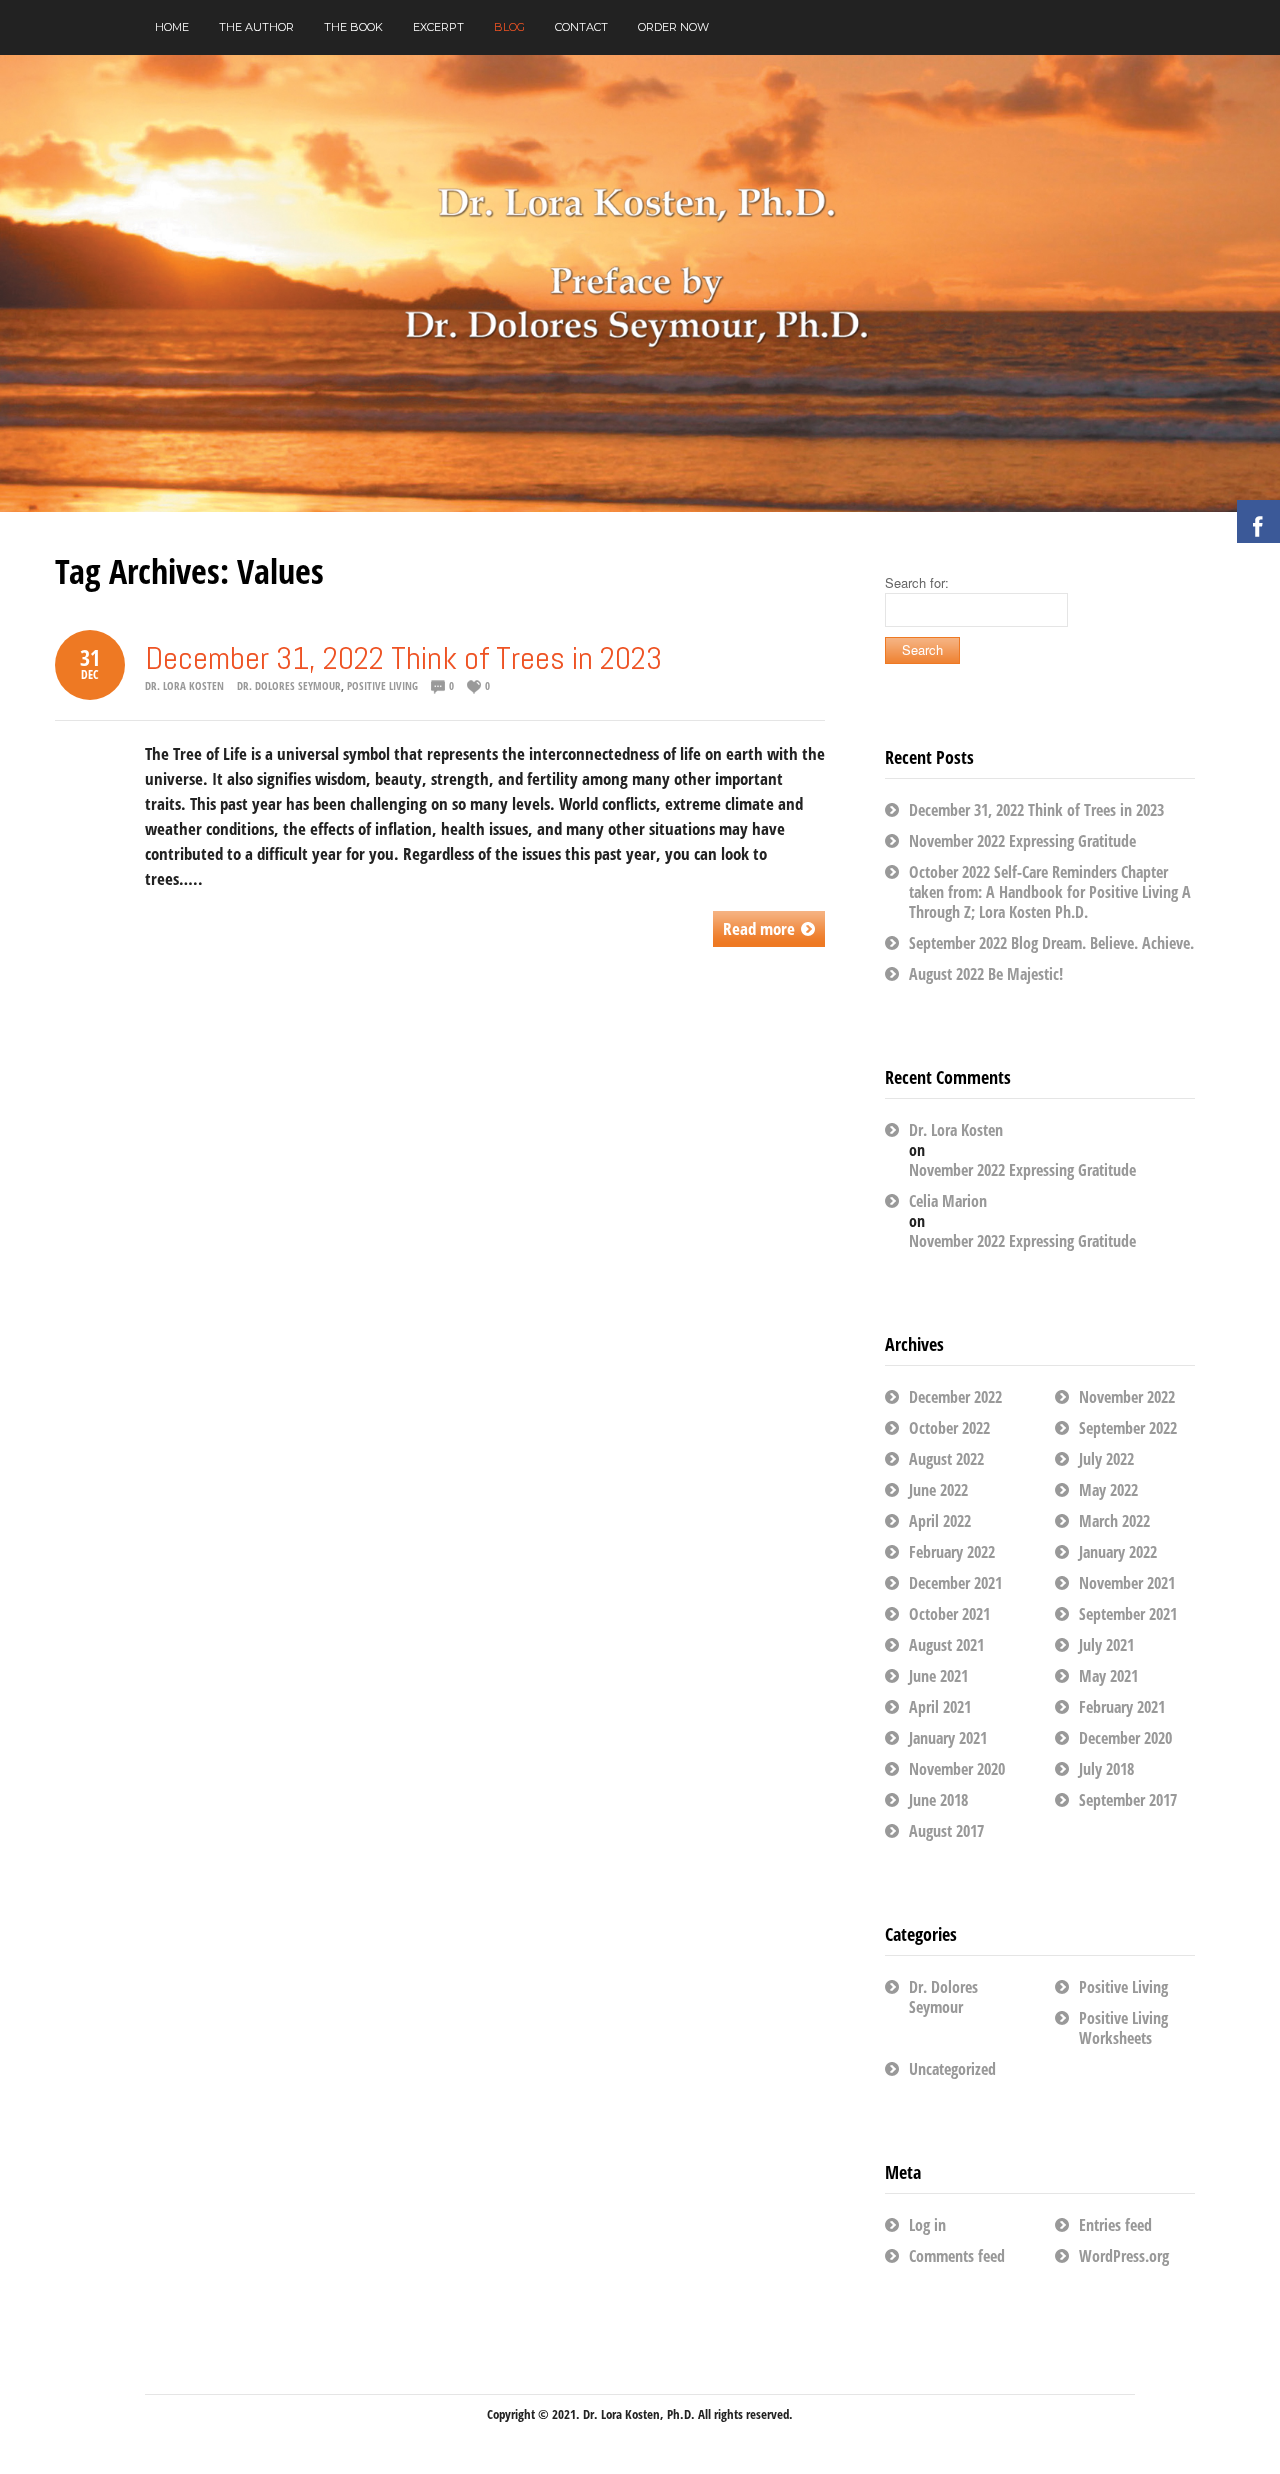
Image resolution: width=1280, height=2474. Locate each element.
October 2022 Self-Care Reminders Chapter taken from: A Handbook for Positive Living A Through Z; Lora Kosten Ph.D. (1050, 892)
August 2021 (946, 1645)
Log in (927, 2225)
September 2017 (1128, 1800)
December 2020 (1125, 1738)
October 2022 (949, 1428)
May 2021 (1108, 1676)
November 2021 (1127, 1583)
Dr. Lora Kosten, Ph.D (637, 2414)
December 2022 (955, 1397)
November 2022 (1127, 1397)
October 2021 (949, 1614)
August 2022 (946, 1459)
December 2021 (955, 1583)
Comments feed (957, 2256)
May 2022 (1108, 1490)
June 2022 (938, 1490)
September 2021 (1128, 1614)
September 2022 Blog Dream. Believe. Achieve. (1051, 943)
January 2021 (948, 1738)
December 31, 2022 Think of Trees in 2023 (403, 658)
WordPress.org (1124, 2256)
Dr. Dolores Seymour (289, 685)
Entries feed (1115, 2225)
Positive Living (382, 685)
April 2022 (940, 1521)
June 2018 (938, 1800)
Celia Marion (948, 1201)
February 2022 (952, 1552)
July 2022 (1106, 1459)
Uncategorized (952, 2069)
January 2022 (1118, 1552)
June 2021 (938, 1676)
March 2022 (1114, 1521)
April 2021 (940, 1707)
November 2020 (957, 1769)
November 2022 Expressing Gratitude (1022, 841)
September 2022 (1128, 1428)
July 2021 (1106, 1645)
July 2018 (1106, 1769)
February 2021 (1122, 1707)
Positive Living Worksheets (1123, 2028)
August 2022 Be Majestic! (986, 974)
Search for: (917, 582)
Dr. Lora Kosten (184, 685)
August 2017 (946, 1831)
